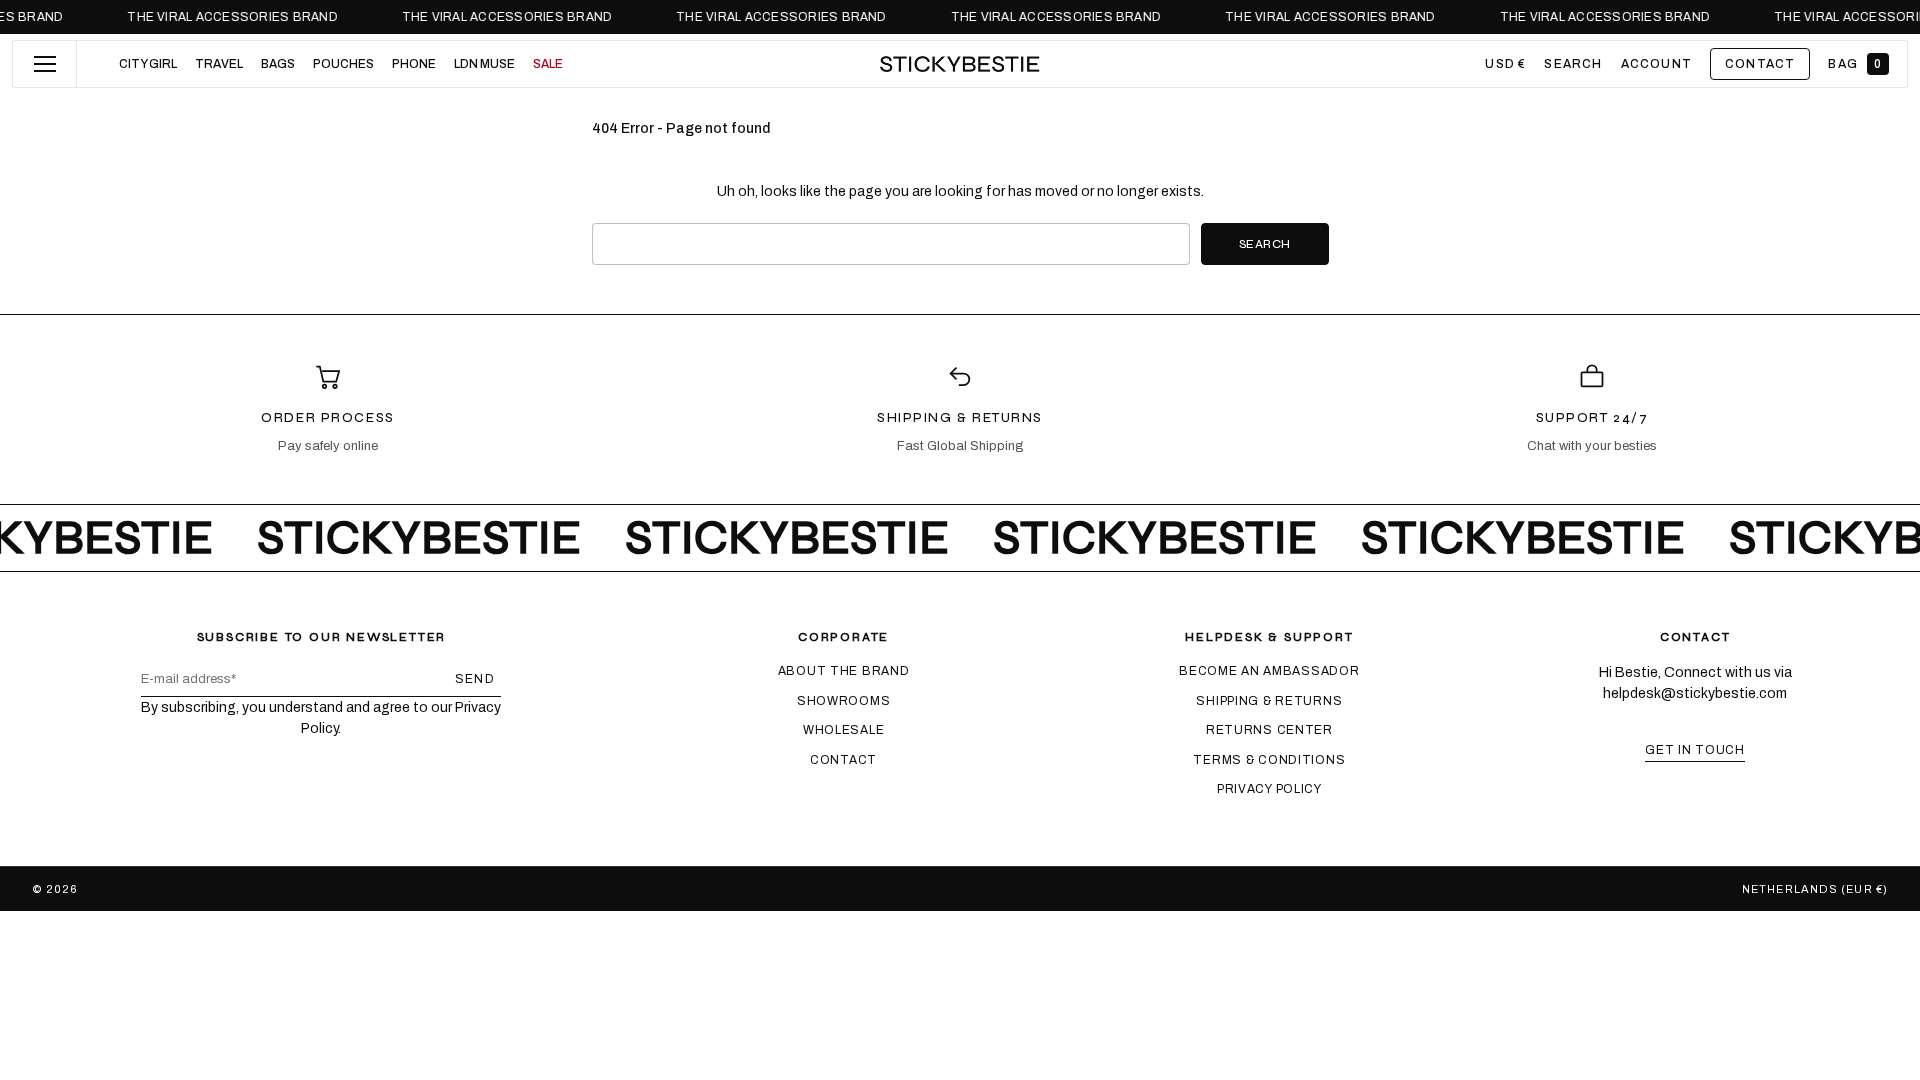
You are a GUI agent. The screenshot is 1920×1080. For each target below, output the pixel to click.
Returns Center (1269, 730)
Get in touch (1695, 750)
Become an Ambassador (1269, 671)
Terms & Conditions (1269, 760)
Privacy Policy (1269, 789)
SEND (475, 679)
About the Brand (844, 671)
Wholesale (843, 730)
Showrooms (843, 701)
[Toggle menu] (45, 64)
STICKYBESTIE (129, 889)
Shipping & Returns (1269, 701)
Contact (843, 760)
